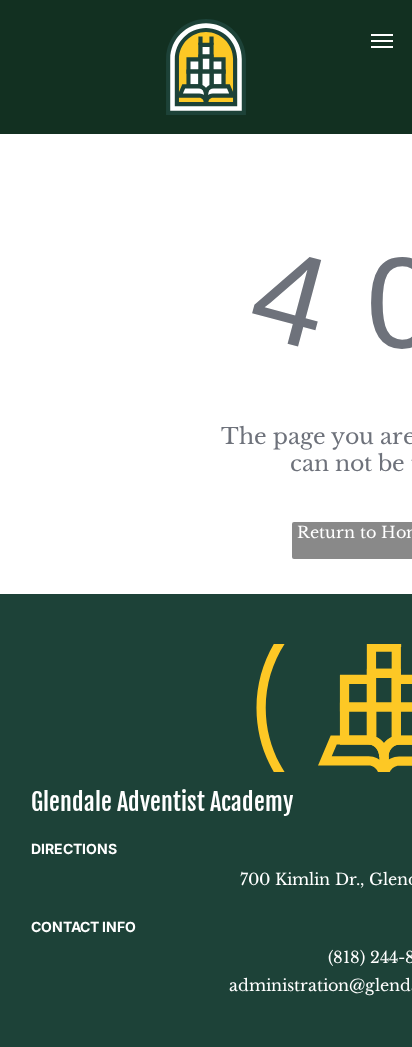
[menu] (382, 41)
